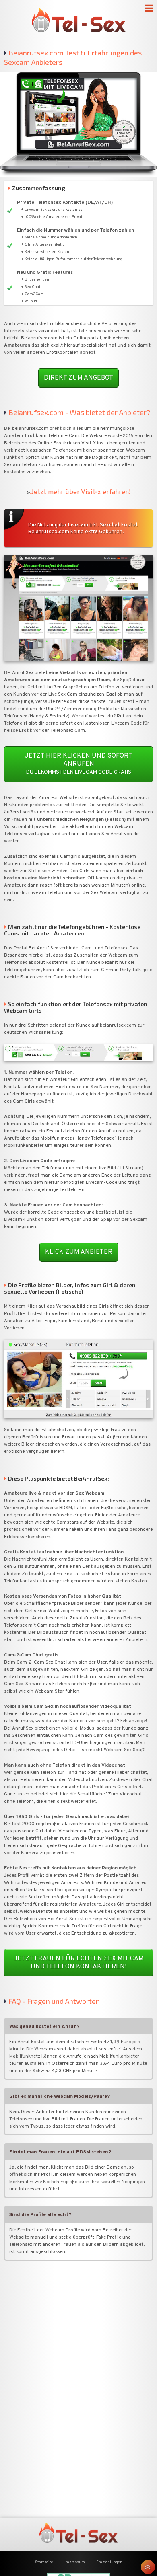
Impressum (75, 2562)
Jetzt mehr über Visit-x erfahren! (80, 492)
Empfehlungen (109, 2562)
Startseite (44, 2562)
